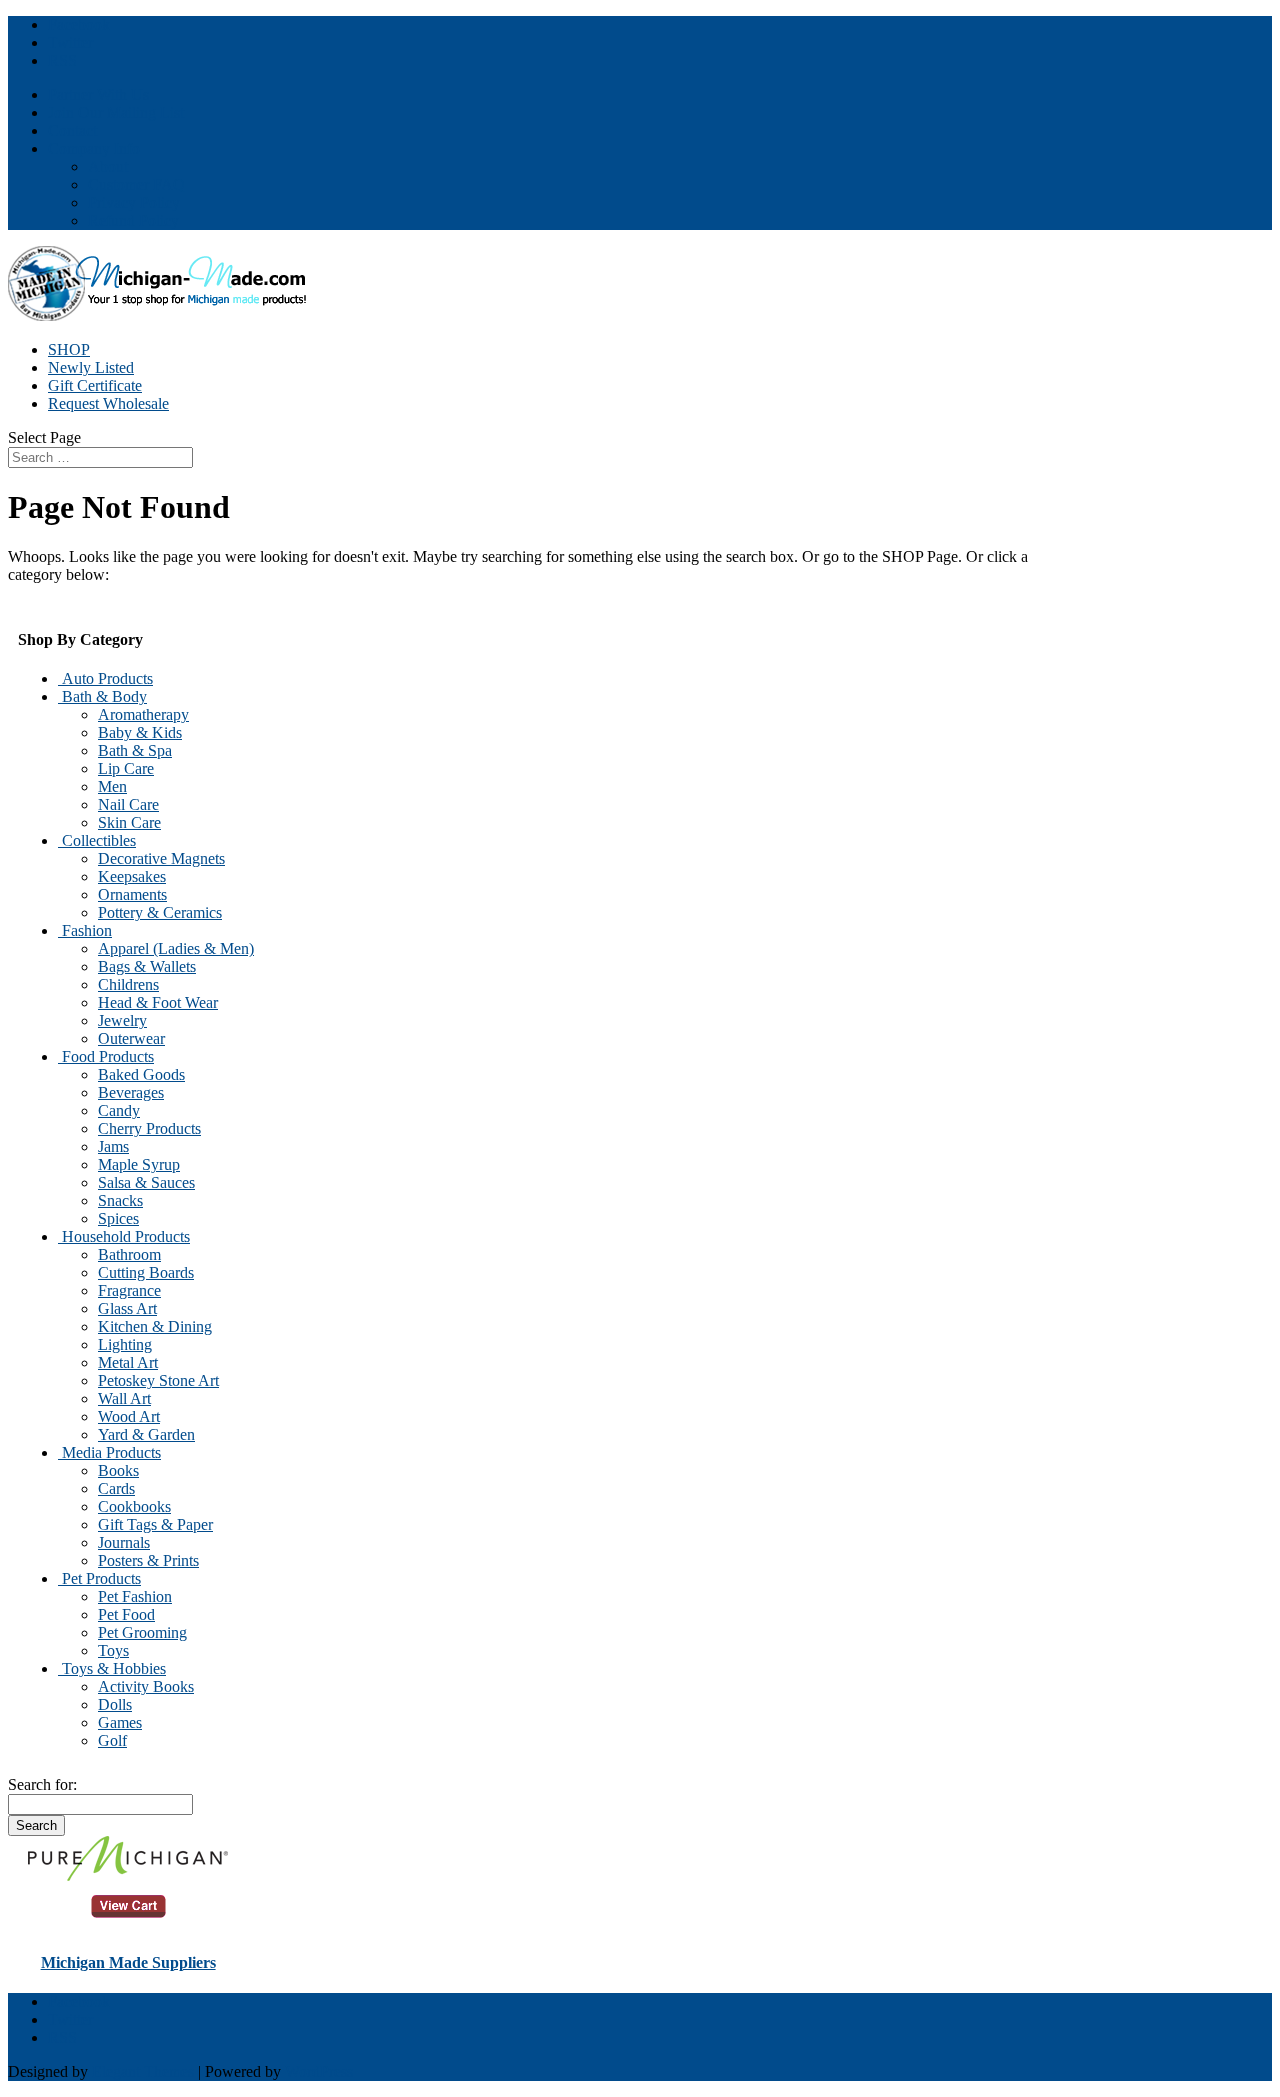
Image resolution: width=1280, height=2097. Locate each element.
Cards (116, 1488)
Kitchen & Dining (155, 1326)
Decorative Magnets (161, 858)
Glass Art (127, 1308)
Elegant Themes (143, 2071)
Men (112, 786)
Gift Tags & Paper (155, 1524)
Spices (118, 1218)
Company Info (94, 148)
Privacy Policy (134, 202)
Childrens (128, 984)
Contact (72, 130)
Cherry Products (149, 1128)
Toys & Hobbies (112, 1668)
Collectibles (97, 840)
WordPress (319, 2071)
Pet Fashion (135, 1596)
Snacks (120, 1200)
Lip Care (126, 768)
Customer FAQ (136, 184)
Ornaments (132, 894)
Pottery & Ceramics (160, 912)
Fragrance (129, 1290)
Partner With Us (98, 94)
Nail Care (128, 804)
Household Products (124, 1236)
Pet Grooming (142, 1632)
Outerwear (131, 1038)
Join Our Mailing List (116, 112)
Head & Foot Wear (158, 1002)
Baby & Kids (140, 732)
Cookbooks (134, 1506)
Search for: (42, 1784)
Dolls (115, 1704)
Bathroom (129, 1254)
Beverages (131, 1092)
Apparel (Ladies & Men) (176, 948)
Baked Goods (141, 1074)
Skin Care (129, 822)
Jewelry (122, 1020)
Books (118, 1470)
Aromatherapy (143, 714)
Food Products (106, 1056)
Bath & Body (102, 696)
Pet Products (99, 1578)
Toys (113, 1650)
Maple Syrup (139, 1164)
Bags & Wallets (147, 966)
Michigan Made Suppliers (128, 1962)
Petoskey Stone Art (158, 1380)
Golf (112, 1740)
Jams (113, 1146)
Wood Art (129, 1416)
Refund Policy (133, 220)
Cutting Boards (146, 1272)
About (108, 166)
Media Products (109, 1452)
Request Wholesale (108, 403)
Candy (119, 1110)
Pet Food (126, 1614)
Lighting (125, 1344)
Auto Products (105, 678)
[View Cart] (128, 1875)
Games (120, 1722)
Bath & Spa (135, 750)
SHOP (69, 349)
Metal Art (128, 1362)
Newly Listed (91, 367)
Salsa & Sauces (146, 1182)
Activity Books (146, 1686)
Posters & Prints (148, 1560)
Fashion (85, 930)
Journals (124, 1542)
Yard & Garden (146, 1434)
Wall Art (124, 1398)
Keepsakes (132, 876)
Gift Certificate (95, 385)
